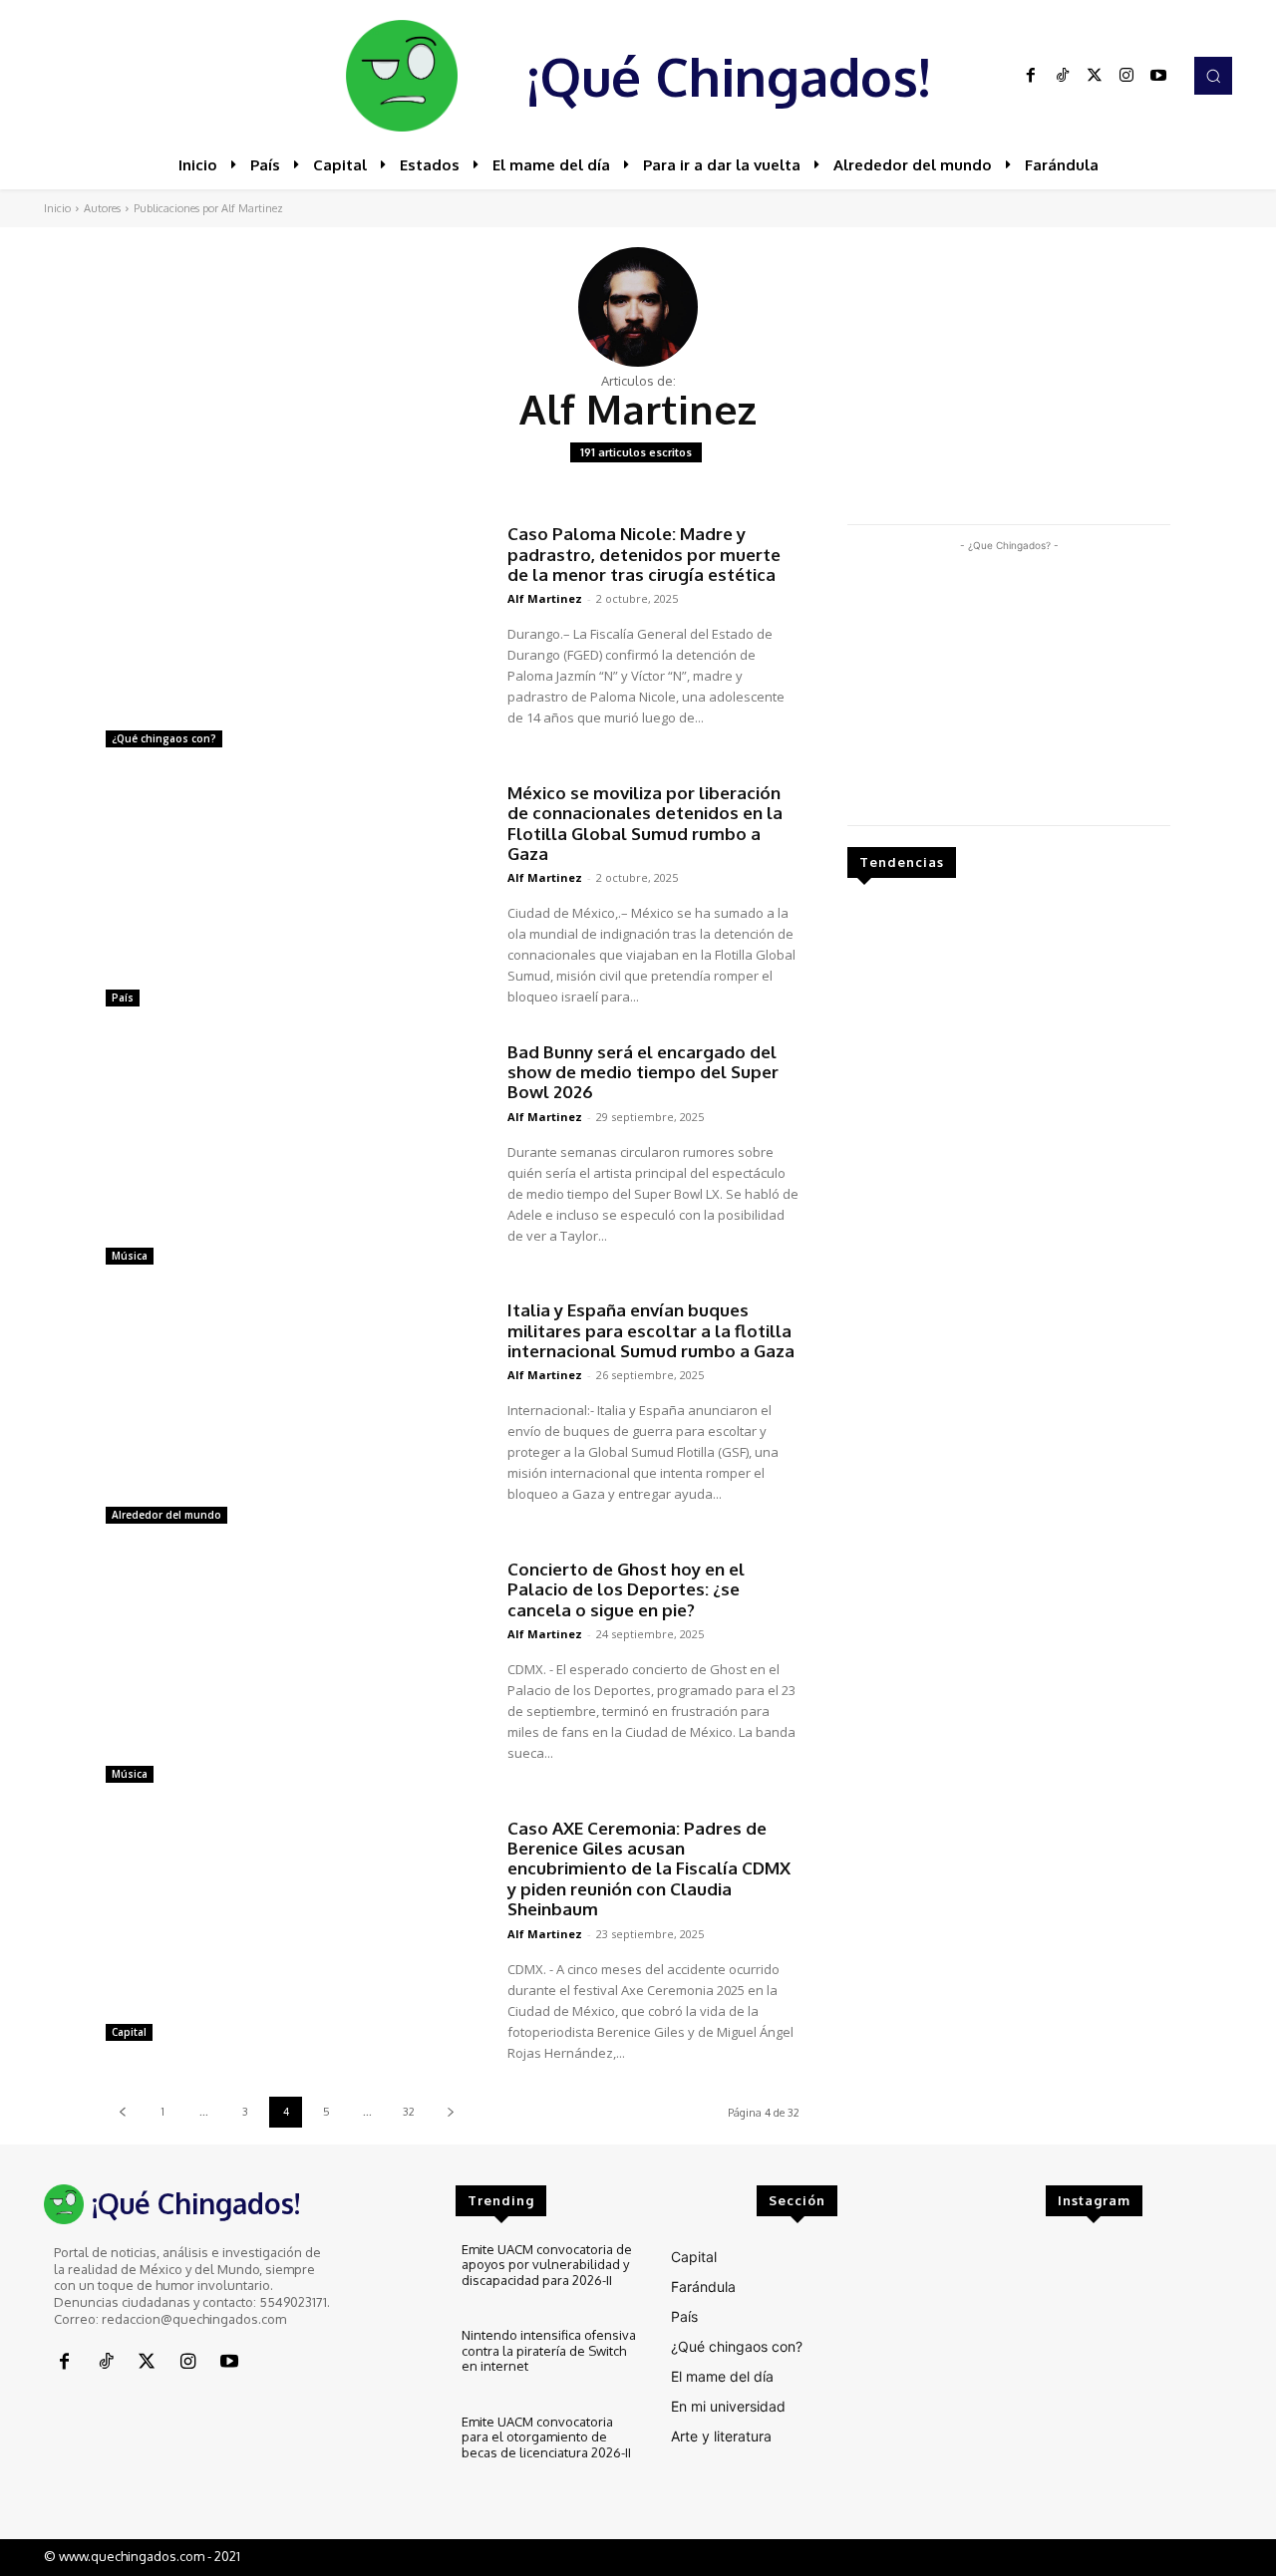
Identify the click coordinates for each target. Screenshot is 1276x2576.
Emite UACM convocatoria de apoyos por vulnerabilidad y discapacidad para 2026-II (547, 2265)
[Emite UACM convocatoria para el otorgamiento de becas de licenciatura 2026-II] (404, 2448)
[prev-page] (122, 2112)
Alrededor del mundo (166, 1515)
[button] (1213, 76)
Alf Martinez (545, 598)
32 (409, 2112)
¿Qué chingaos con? (164, 738)
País (123, 998)
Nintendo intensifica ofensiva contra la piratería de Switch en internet (549, 2350)
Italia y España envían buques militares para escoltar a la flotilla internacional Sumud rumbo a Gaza (651, 1330)
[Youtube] (1158, 76)
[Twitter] (1095, 76)
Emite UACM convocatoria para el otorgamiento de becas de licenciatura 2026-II (546, 2437)
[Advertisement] (1009, 681)
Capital (129, 2032)
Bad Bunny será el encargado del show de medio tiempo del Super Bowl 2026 (643, 1072)
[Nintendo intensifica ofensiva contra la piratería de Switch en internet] (404, 2361)
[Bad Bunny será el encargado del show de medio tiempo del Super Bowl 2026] (297, 1157)
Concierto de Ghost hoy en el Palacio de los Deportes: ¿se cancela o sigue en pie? (626, 1589)
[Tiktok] (1063, 76)
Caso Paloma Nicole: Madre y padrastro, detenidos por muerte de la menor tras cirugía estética (644, 554)
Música (130, 1256)
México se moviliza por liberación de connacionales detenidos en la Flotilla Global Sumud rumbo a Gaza (645, 823)
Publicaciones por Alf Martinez (208, 208)
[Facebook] (1031, 76)
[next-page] (450, 2112)
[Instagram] (1126, 76)
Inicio (57, 208)
